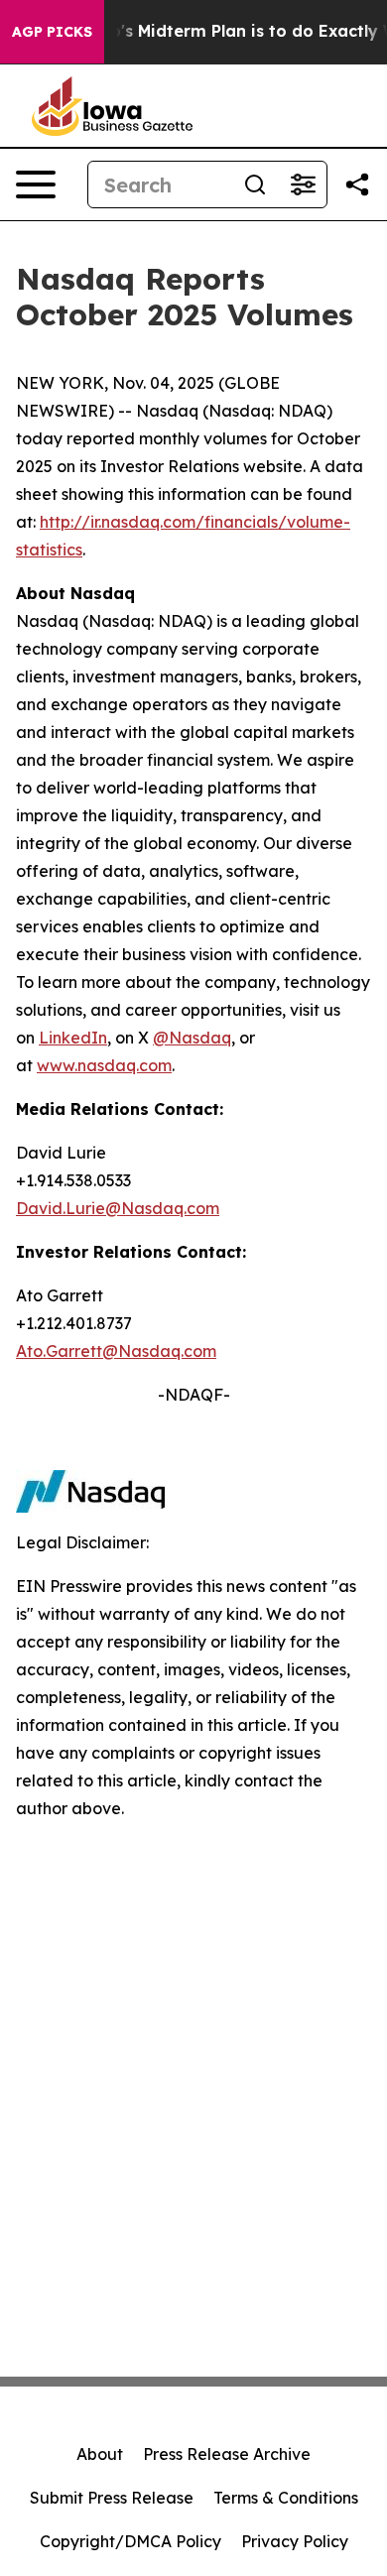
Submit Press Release (112, 2498)
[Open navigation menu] (36, 184)
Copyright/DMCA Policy (130, 2541)
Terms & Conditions (286, 2498)
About (100, 2454)
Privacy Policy (295, 2541)
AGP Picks (52, 32)
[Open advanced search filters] (303, 184)
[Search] (255, 184)
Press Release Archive (227, 2454)
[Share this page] (357, 184)
